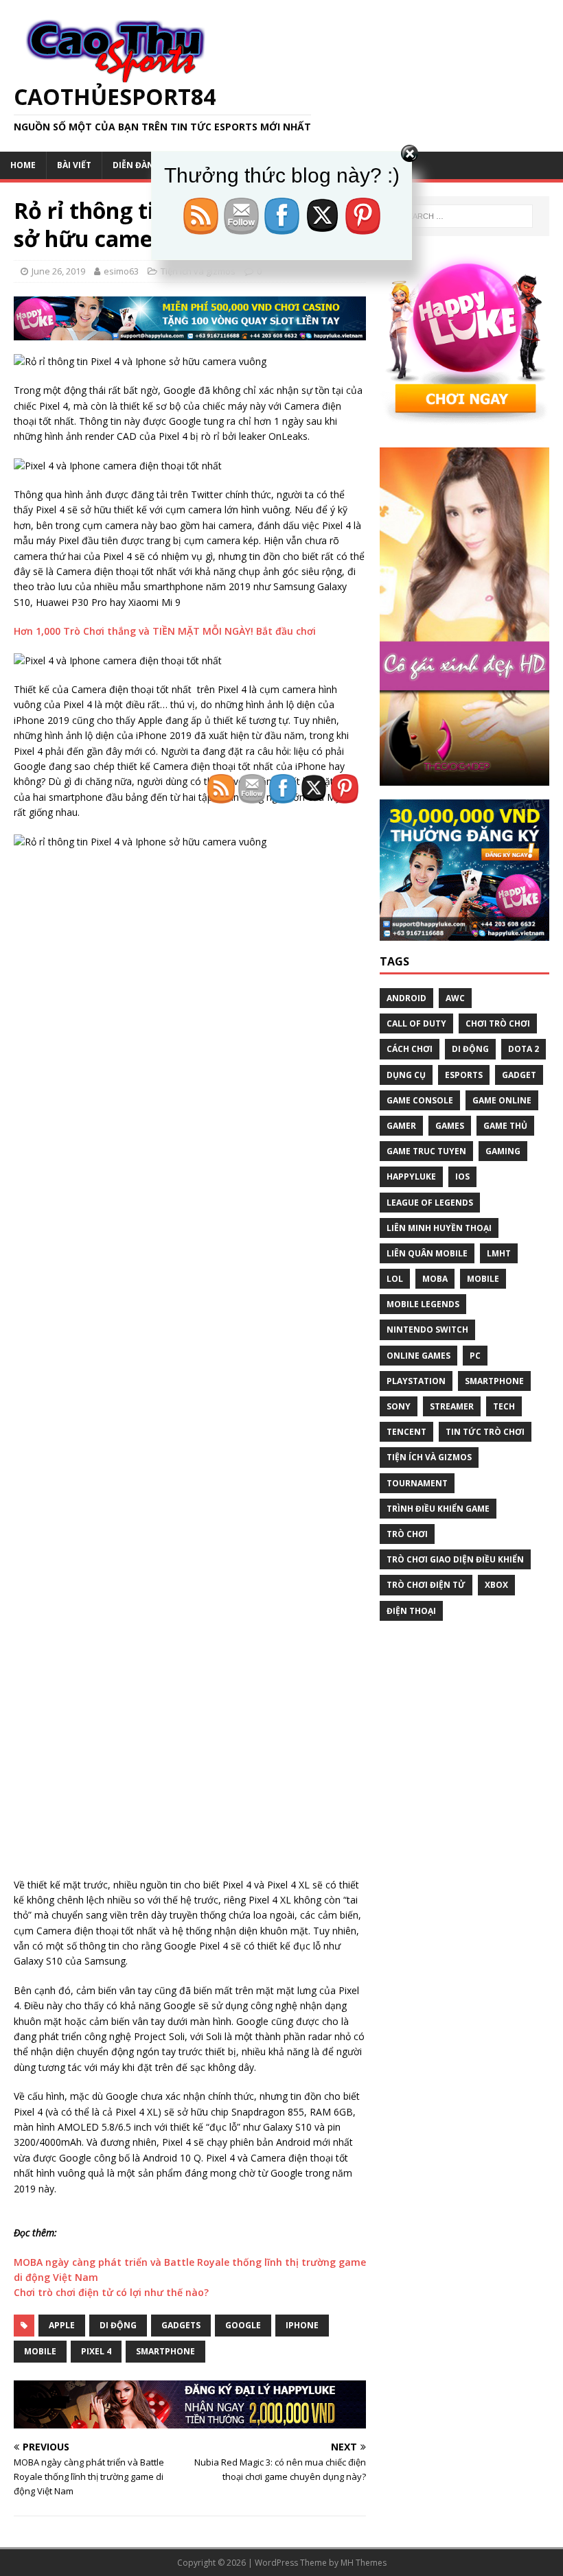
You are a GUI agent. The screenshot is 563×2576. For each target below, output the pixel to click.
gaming (503, 1151)
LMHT (499, 1253)
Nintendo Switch (427, 1330)
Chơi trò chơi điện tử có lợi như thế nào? (111, 2292)
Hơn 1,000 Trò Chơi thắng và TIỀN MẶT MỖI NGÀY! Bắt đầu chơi (165, 631)
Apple (62, 2325)
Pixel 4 (96, 2351)
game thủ (505, 1126)
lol (395, 1279)
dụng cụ (406, 1075)
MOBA (435, 1279)
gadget (519, 1075)
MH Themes (364, 2563)
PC (475, 1356)
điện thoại (411, 1611)
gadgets (181, 2325)
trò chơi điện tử (426, 1585)
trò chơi (407, 1534)
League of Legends (430, 1203)
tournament (417, 1483)
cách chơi (410, 1049)
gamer (401, 1126)
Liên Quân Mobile (427, 1253)
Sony (399, 1406)
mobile (40, 2351)
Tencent (406, 1432)
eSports (464, 1075)
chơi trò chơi (498, 1023)
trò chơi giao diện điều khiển (455, 1559)
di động (118, 2325)
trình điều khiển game (438, 1509)
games (450, 1126)
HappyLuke (411, 1176)
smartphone (165, 2351)
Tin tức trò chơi (485, 1432)
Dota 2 (524, 1049)
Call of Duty (416, 1023)
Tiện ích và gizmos (429, 1457)
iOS (462, 1176)
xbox (496, 1585)
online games (418, 1356)
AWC (455, 998)
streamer (452, 1406)
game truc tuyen (426, 1151)
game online (502, 1100)
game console (420, 1100)
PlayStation (416, 1381)
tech (504, 1406)
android (406, 998)
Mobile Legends (423, 1304)
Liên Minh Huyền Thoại (439, 1228)
